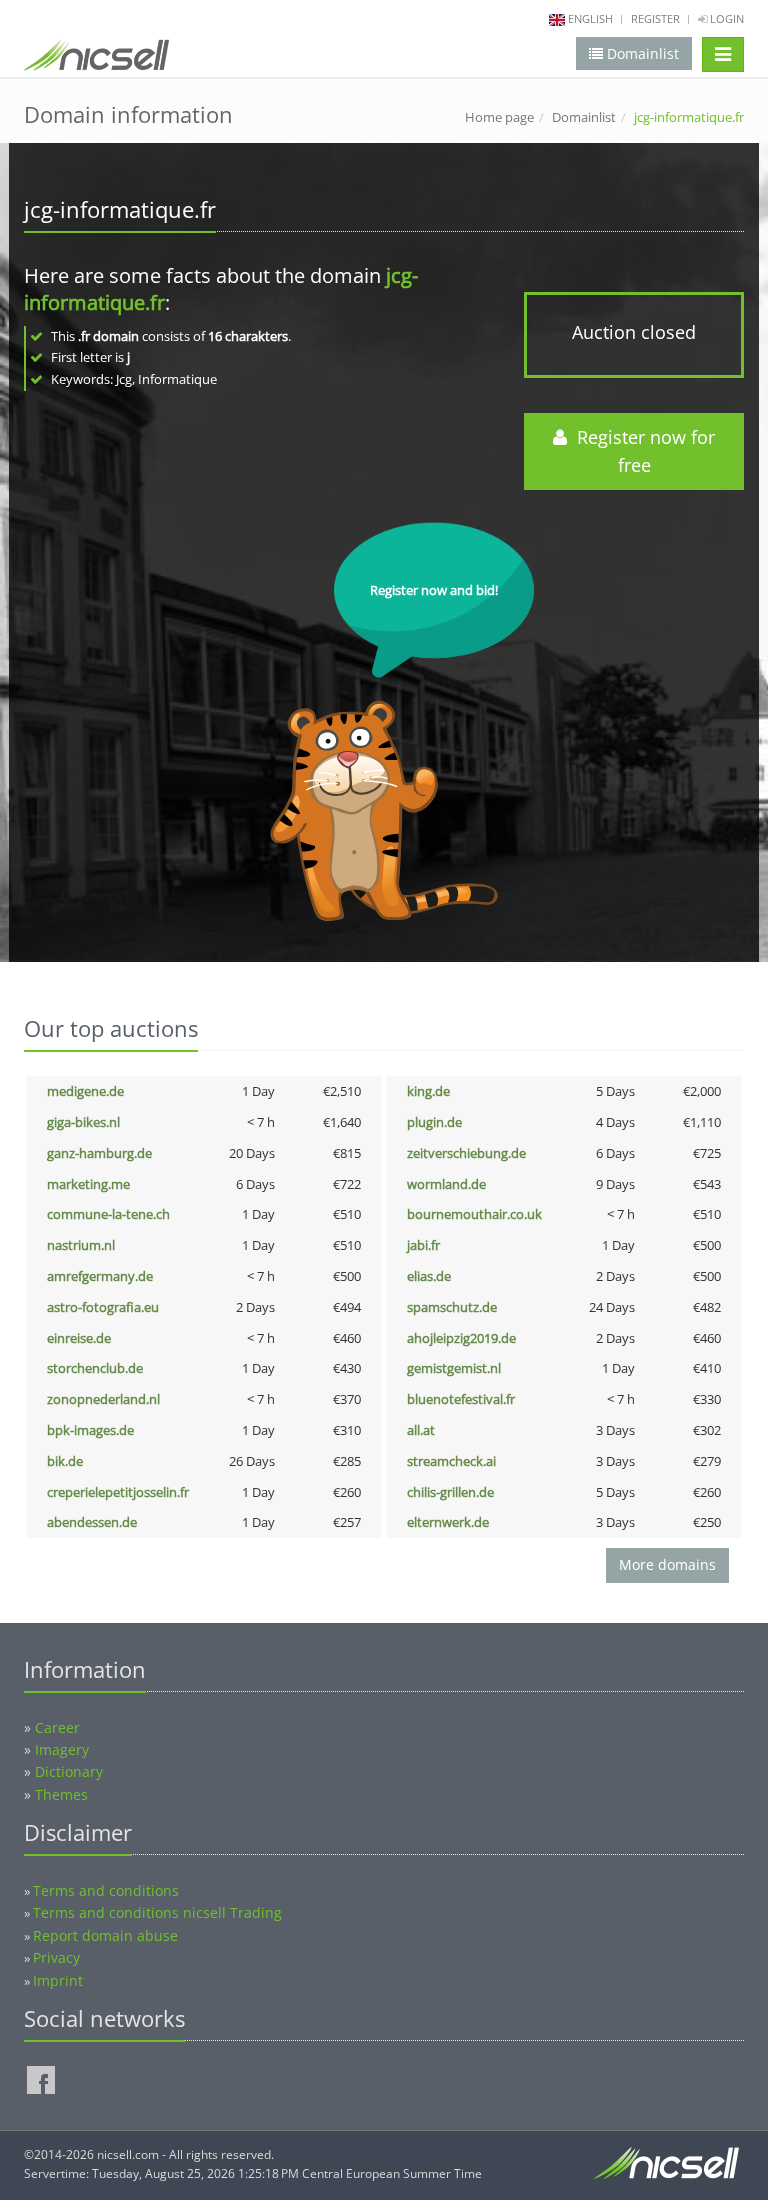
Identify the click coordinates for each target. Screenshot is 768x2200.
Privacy (56, 1957)
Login (725, 18)
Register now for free (641, 451)
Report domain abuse (105, 1935)
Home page (499, 117)
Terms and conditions (106, 1890)
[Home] (96, 59)
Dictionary (69, 1771)
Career (57, 1727)
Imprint (58, 1980)
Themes (61, 1794)
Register (655, 18)
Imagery (62, 1749)
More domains (667, 1564)
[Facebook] (41, 2080)
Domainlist (584, 117)
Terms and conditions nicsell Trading (157, 1912)
